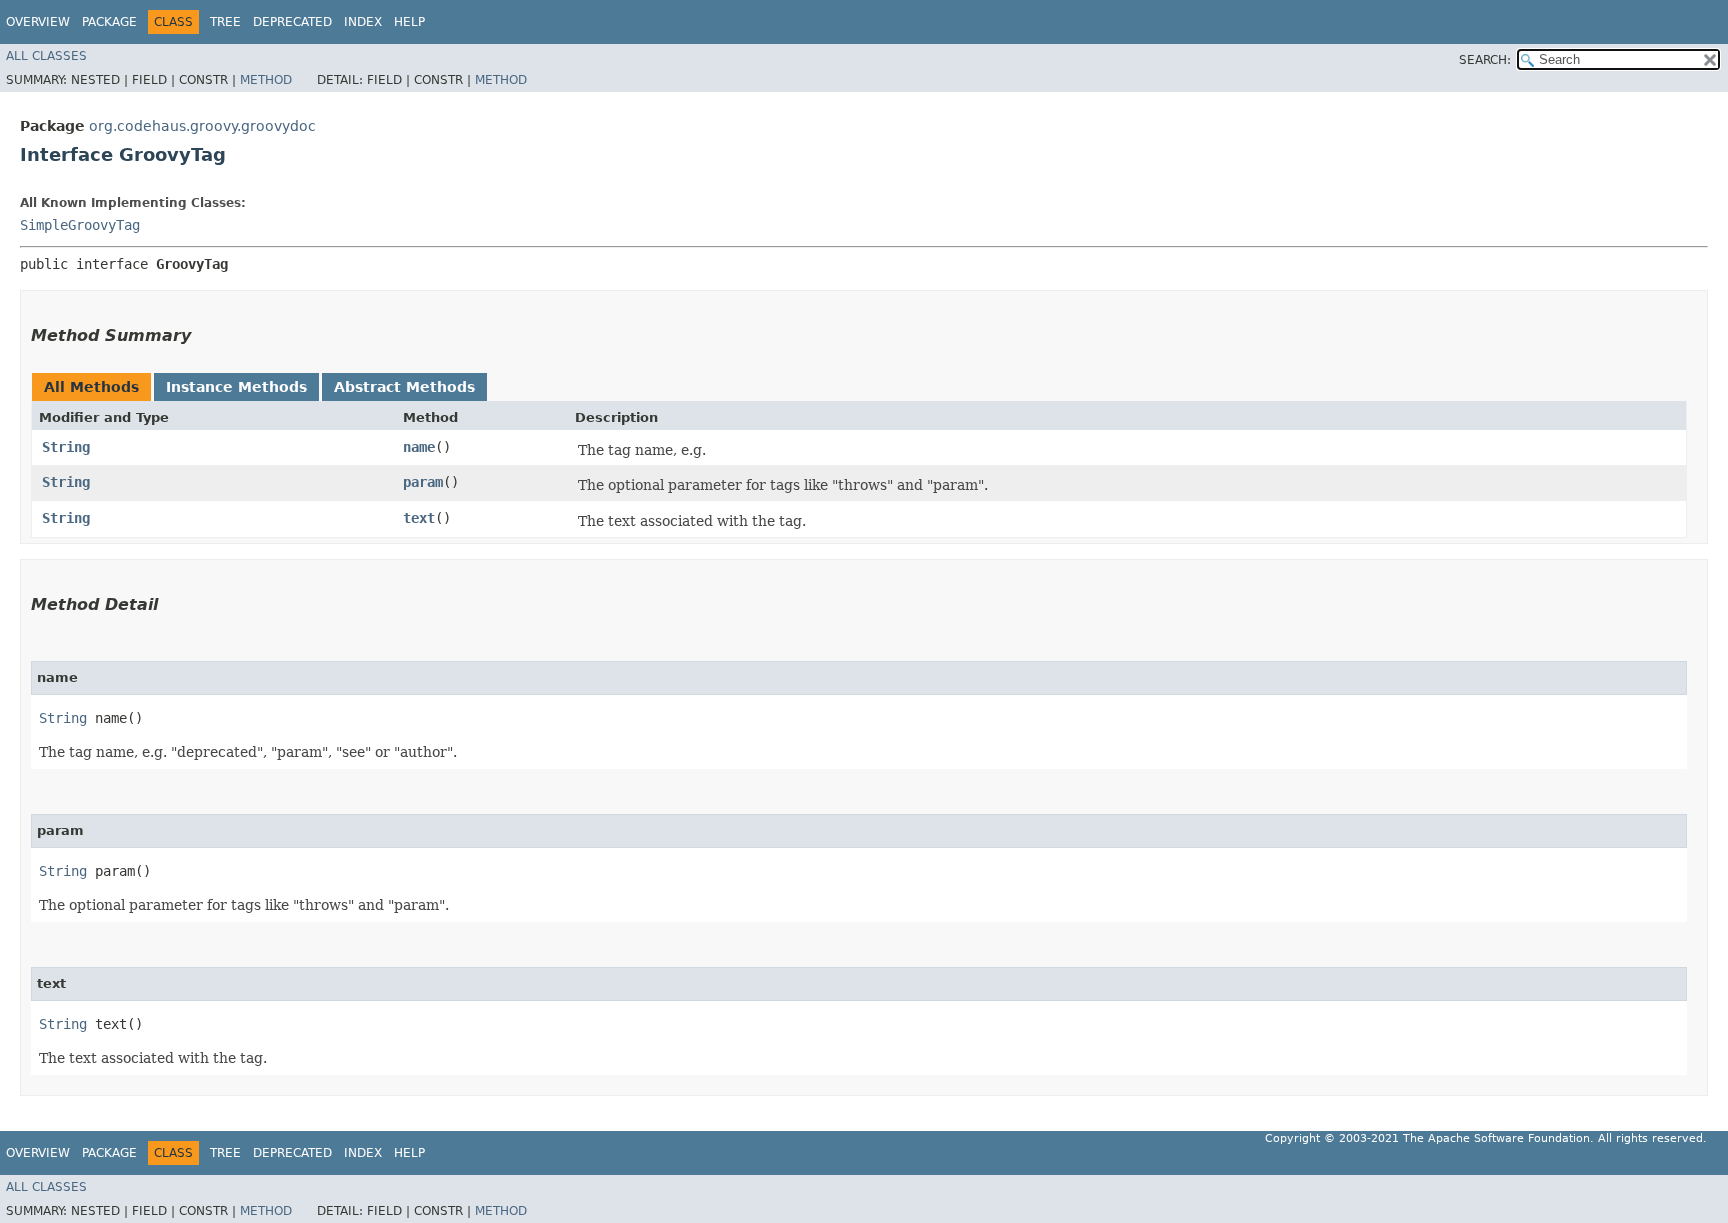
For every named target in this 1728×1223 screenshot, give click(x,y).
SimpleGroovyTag (80, 225)
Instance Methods (236, 387)
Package (109, 22)
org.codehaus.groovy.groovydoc (202, 126)
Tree (225, 22)
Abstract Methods (404, 387)
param (423, 482)
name (419, 447)
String (66, 447)
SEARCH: (1485, 60)
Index (363, 22)
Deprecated (292, 22)
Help (409, 22)
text (419, 518)
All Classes (46, 56)
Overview (38, 22)
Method (266, 80)
